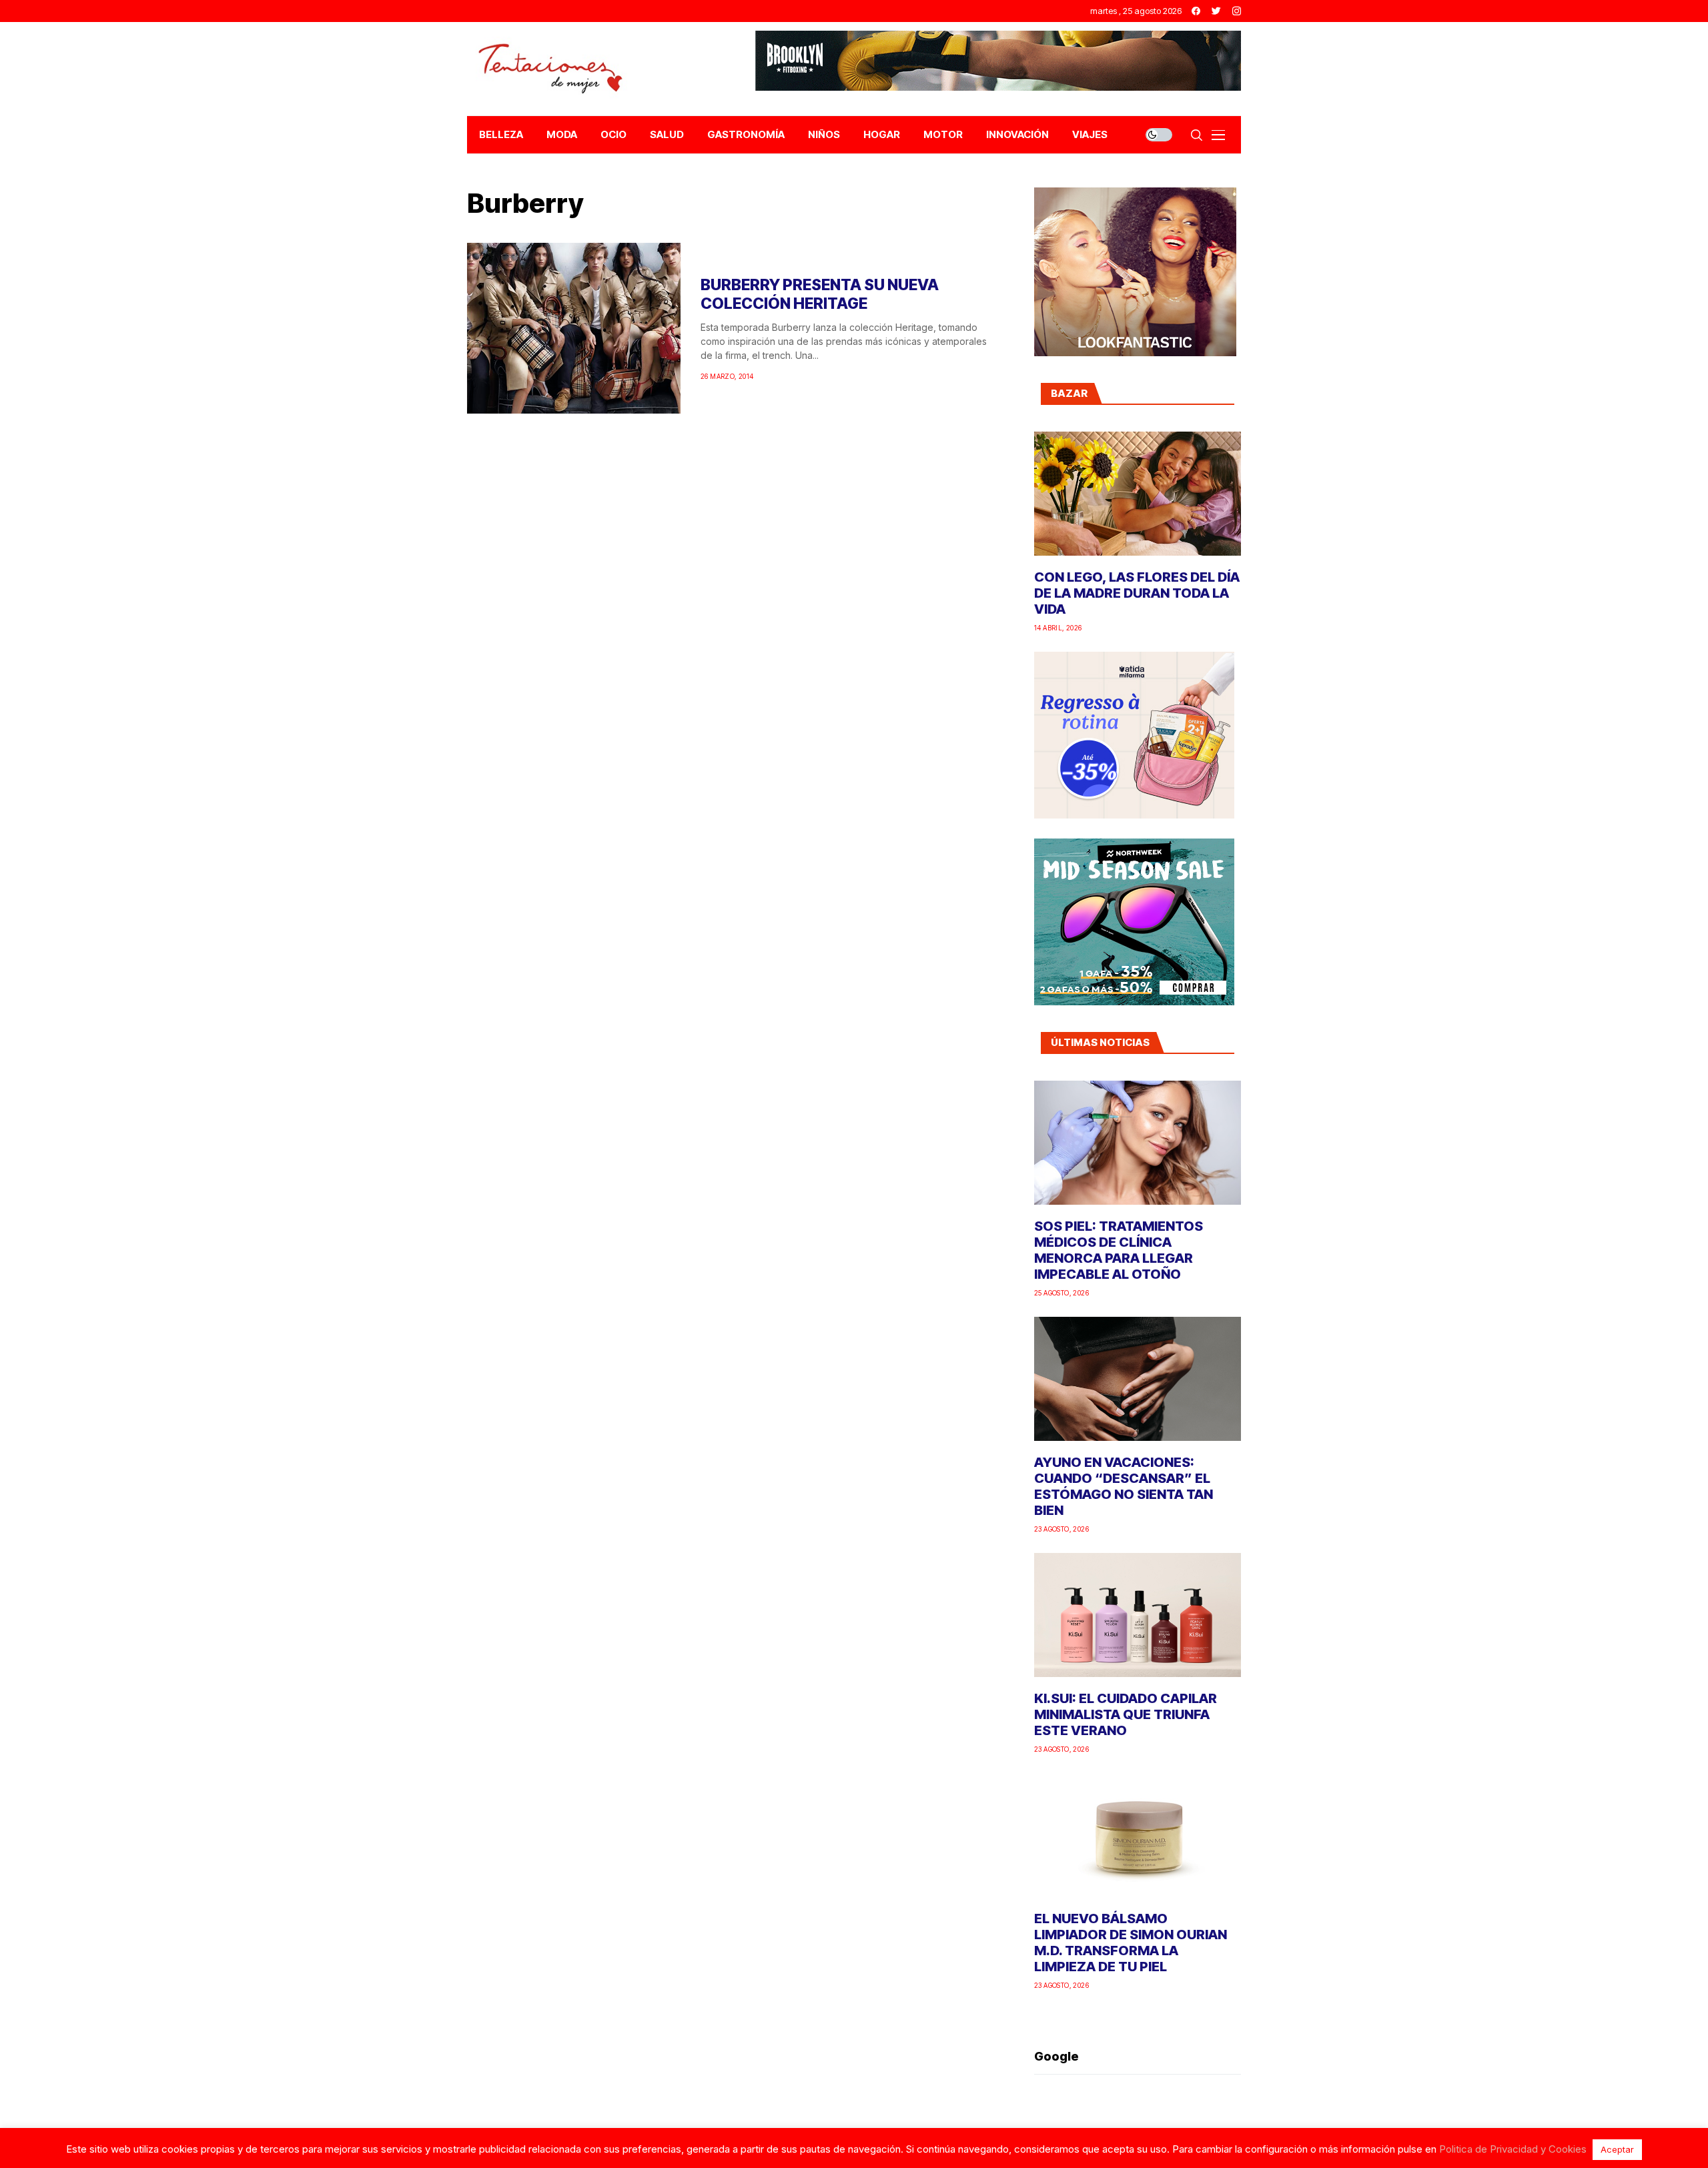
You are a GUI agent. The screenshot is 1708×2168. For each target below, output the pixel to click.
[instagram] (1237, 11)
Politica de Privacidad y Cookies (1513, 2149)
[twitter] (1216, 11)
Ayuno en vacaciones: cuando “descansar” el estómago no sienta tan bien (1124, 1486)
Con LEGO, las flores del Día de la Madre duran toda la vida (1137, 593)
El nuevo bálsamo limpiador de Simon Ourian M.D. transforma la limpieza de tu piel (1131, 1943)
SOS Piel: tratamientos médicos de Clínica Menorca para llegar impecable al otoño (1119, 1250)
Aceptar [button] (1617, 2149)
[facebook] (1196, 11)
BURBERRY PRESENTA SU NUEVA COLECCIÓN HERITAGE (820, 294)
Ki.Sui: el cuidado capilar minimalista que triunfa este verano (1126, 1714)
